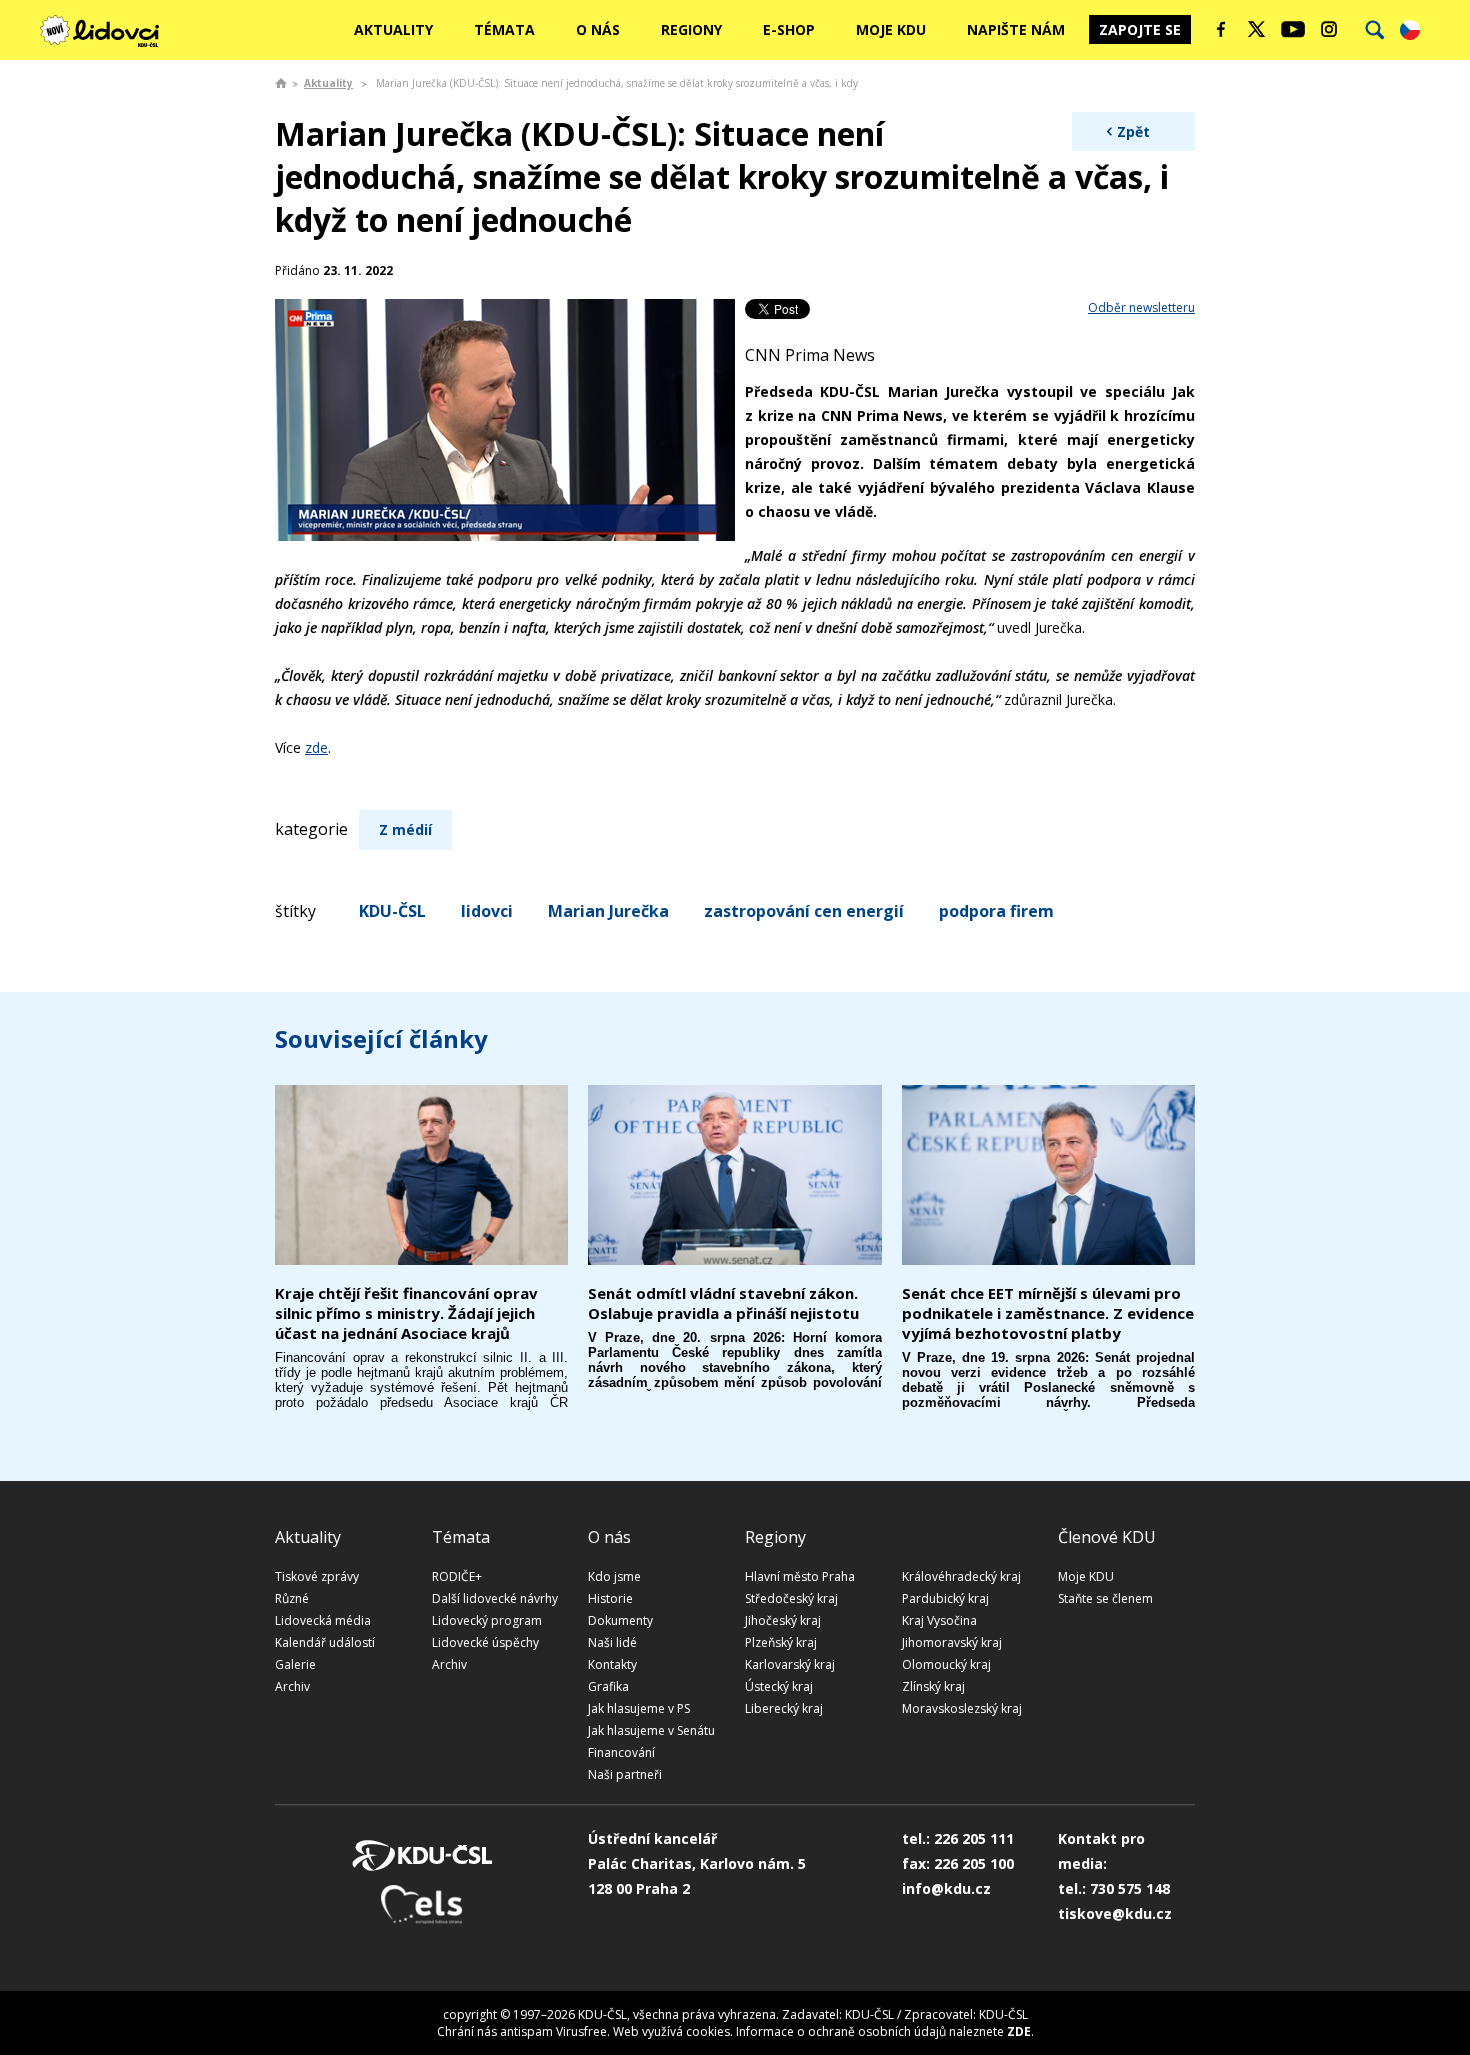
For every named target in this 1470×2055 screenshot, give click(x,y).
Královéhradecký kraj (961, 1576)
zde (316, 747)
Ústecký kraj (779, 1686)
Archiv (292, 1686)
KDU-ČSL (392, 911)
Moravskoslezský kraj (962, 1708)
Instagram (1329, 29)
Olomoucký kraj (946, 1664)
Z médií (405, 829)
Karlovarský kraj (790, 1664)
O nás (598, 29)
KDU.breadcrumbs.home (281, 83)
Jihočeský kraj (783, 1620)
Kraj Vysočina (939, 1620)
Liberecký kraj (784, 1708)
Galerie (295, 1664)
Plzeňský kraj (781, 1642)
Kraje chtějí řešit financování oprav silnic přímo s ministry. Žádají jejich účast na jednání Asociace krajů (406, 1313)
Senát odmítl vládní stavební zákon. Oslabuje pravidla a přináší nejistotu (723, 1303)
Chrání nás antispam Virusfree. (523, 2031)
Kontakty (612, 1664)
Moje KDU (891, 29)
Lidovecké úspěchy (485, 1642)
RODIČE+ (457, 1576)
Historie (610, 1598)
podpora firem (996, 911)
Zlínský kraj (933, 1686)
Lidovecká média (323, 1620)
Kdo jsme (614, 1576)
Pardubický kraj (945, 1598)
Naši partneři (625, 1774)
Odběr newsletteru (1141, 307)
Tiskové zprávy (317, 1576)
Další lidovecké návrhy (495, 1598)
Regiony (691, 29)
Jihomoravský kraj (952, 1642)
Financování (621, 1752)
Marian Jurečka (608, 911)
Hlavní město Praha (800, 1576)
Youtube (1293, 29)
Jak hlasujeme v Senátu (651, 1730)
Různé (292, 1598)
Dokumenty (620, 1620)
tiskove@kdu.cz (1115, 1913)
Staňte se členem (1105, 1598)
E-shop (789, 29)
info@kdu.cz (946, 1888)
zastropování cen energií (804, 911)
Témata (504, 29)
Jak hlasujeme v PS (639, 1708)
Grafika (608, 1686)
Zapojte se (1140, 29)
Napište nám (1016, 29)
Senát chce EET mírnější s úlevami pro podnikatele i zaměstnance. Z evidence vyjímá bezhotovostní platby (1048, 1313)
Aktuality (393, 29)
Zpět (1133, 131)
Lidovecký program (487, 1620)
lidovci (487, 911)
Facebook (1221, 29)
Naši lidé (612, 1642)
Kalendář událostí (325, 1642)
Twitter (1257, 29)
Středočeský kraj (791, 1598)
